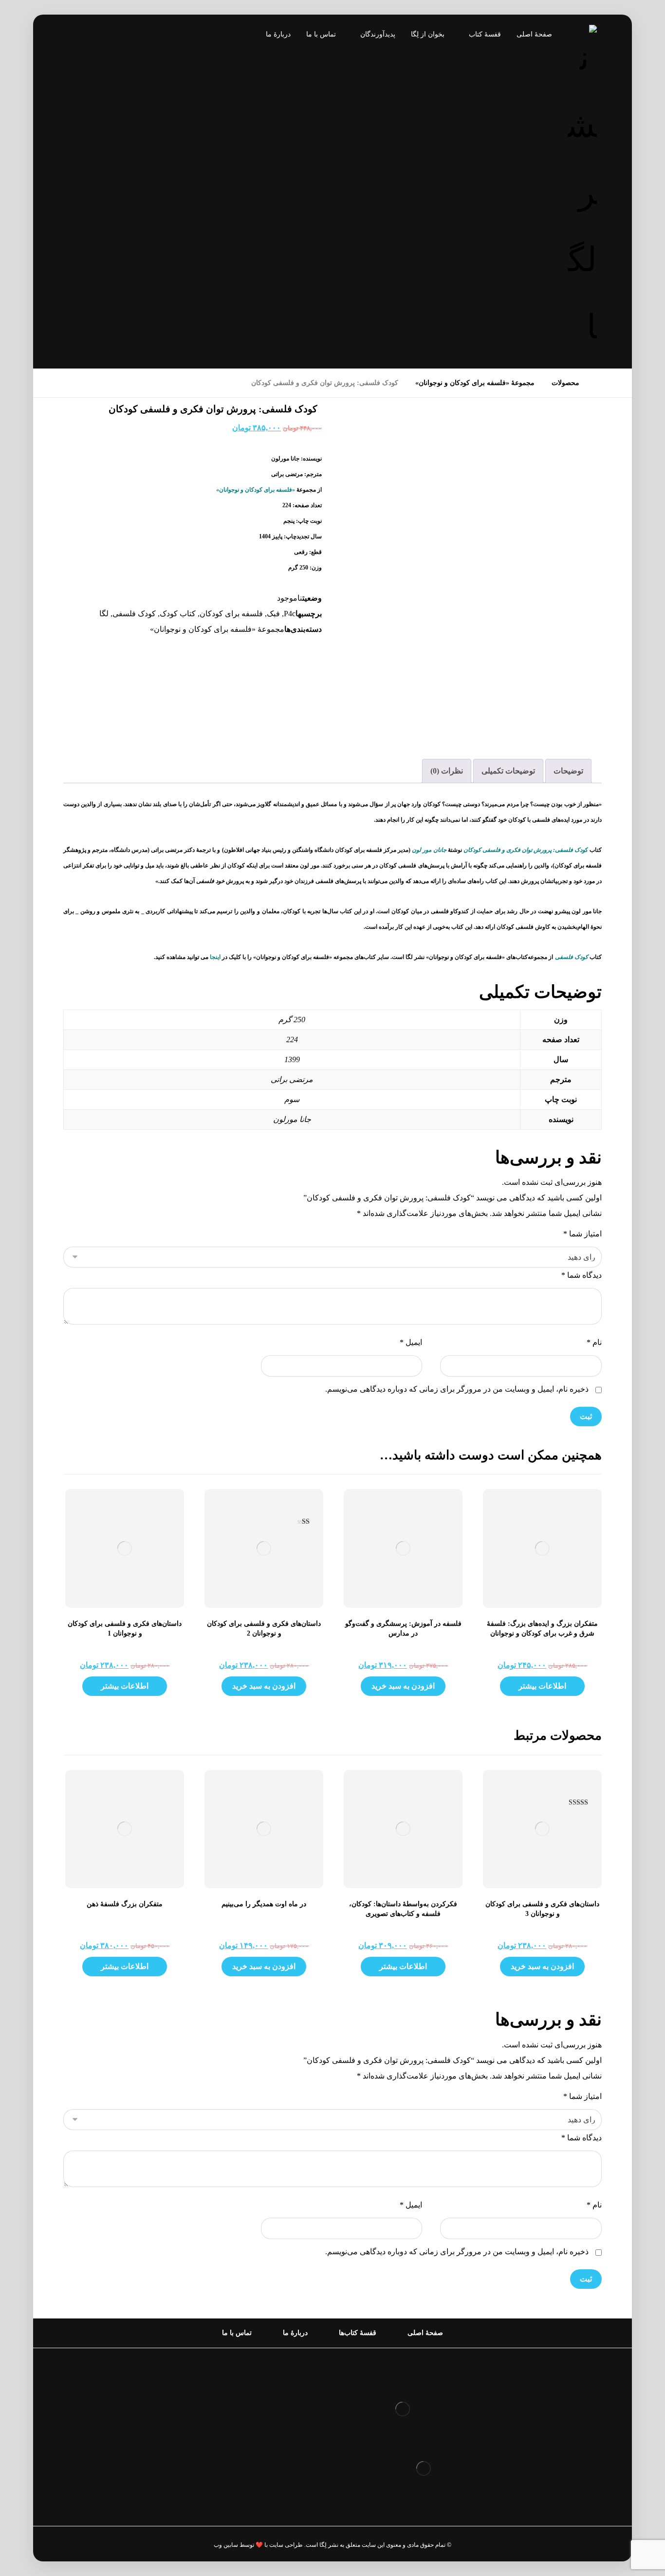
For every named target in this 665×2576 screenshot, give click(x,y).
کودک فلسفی (134, 614)
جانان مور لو (431, 850)
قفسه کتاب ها (289, 2427)
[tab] (568, 771)
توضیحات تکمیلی (508, 771)
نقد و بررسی (292, 2411)
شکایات (300, 2442)
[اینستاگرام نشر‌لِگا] (80, 37)
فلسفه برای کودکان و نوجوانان (256, 490)
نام (594, 1342)
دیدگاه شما (582, 1275)
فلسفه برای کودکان (231, 614)
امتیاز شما (582, 1234)
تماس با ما (295, 2458)
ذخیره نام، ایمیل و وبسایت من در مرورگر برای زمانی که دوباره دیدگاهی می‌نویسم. (457, 1389)
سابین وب (226, 2545)
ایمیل (411, 1342)
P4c (290, 614)
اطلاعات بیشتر (542, 1686)
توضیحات (568, 771)
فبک (273, 614)
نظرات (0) (447, 771)
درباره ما (298, 2396)
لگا (104, 614)
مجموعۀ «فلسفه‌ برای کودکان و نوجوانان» (217, 629)
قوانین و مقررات (285, 2380)
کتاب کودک (178, 614)
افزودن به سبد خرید (403, 1686)
